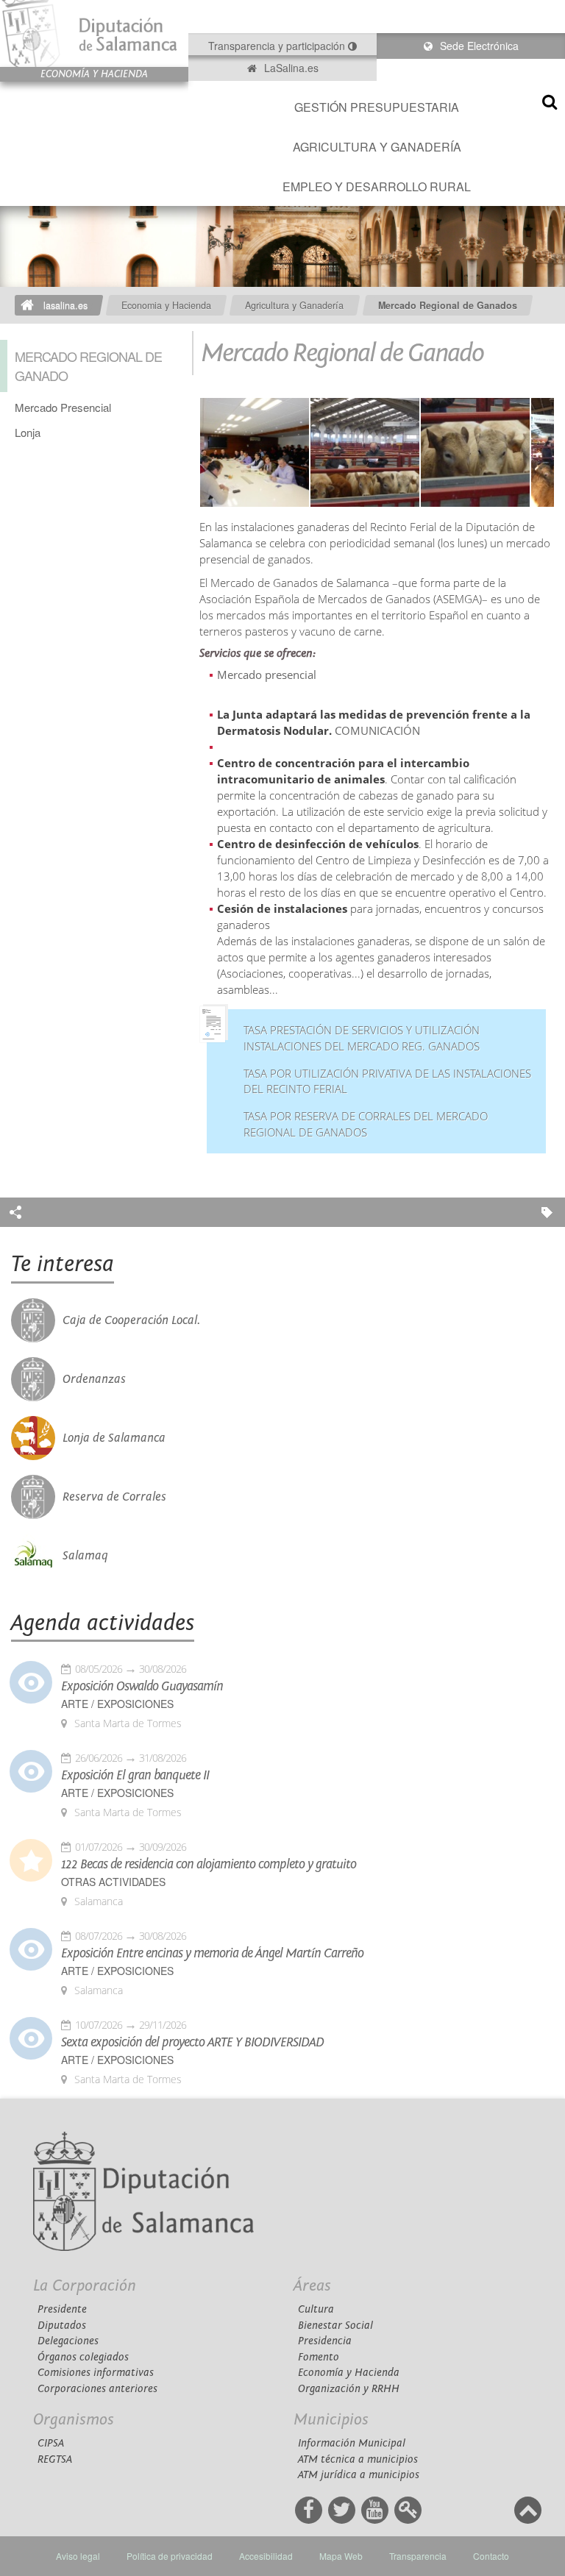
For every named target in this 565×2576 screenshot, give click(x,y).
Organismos (74, 2420)
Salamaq (85, 1556)
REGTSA (55, 2459)
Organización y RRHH (349, 2389)
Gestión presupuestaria (377, 107)
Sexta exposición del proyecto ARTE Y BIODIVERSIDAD (192, 2043)
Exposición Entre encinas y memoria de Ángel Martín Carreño (212, 1954)
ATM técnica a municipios (358, 2459)
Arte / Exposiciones (117, 1704)
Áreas (312, 2286)
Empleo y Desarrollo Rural (377, 186)
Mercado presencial (268, 675)
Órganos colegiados (83, 2357)
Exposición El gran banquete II (135, 1776)
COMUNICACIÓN (379, 731)
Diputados (62, 2326)
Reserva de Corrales (114, 1497)
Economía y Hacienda (349, 2373)
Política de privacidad (170, 2556)
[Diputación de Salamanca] (94, 33)
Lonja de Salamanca (114, 1438)
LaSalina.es (290, 68)
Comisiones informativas (96, 2373)
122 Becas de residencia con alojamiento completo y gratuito (209, 1865)
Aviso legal (78, 2556)
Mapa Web (341, 2556)
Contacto (491, 2556)
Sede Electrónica (478, 46)
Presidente (62, 2309)
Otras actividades (113, 1882)
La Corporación (85, 2286)
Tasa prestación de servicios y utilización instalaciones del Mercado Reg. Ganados (362, 1038)
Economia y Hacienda (166, 305)
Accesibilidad (266, 2556)
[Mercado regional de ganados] (365, 453)
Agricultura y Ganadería (377, 147)
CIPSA (51, 2443)
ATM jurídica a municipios (359, 2475)
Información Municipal (352, 2443)
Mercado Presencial (63, 407)
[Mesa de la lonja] (255, 453)
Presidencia (325, 2341)
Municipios (331, 2420)
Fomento (319, 2357)
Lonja (28, 432)
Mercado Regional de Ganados (448, 305)
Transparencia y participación (278, 46)
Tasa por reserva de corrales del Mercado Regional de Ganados (366, 1124)
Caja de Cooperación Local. (131, 1320)
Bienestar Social (335, 2326)
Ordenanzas (94, 1379)
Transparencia (418, 2556)
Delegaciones (68, 2341)
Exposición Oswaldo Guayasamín (142, 1687)
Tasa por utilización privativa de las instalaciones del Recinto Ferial (387, 1082)
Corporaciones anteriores (97, 2389)
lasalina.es (65, 305)
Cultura (316, 2309)
